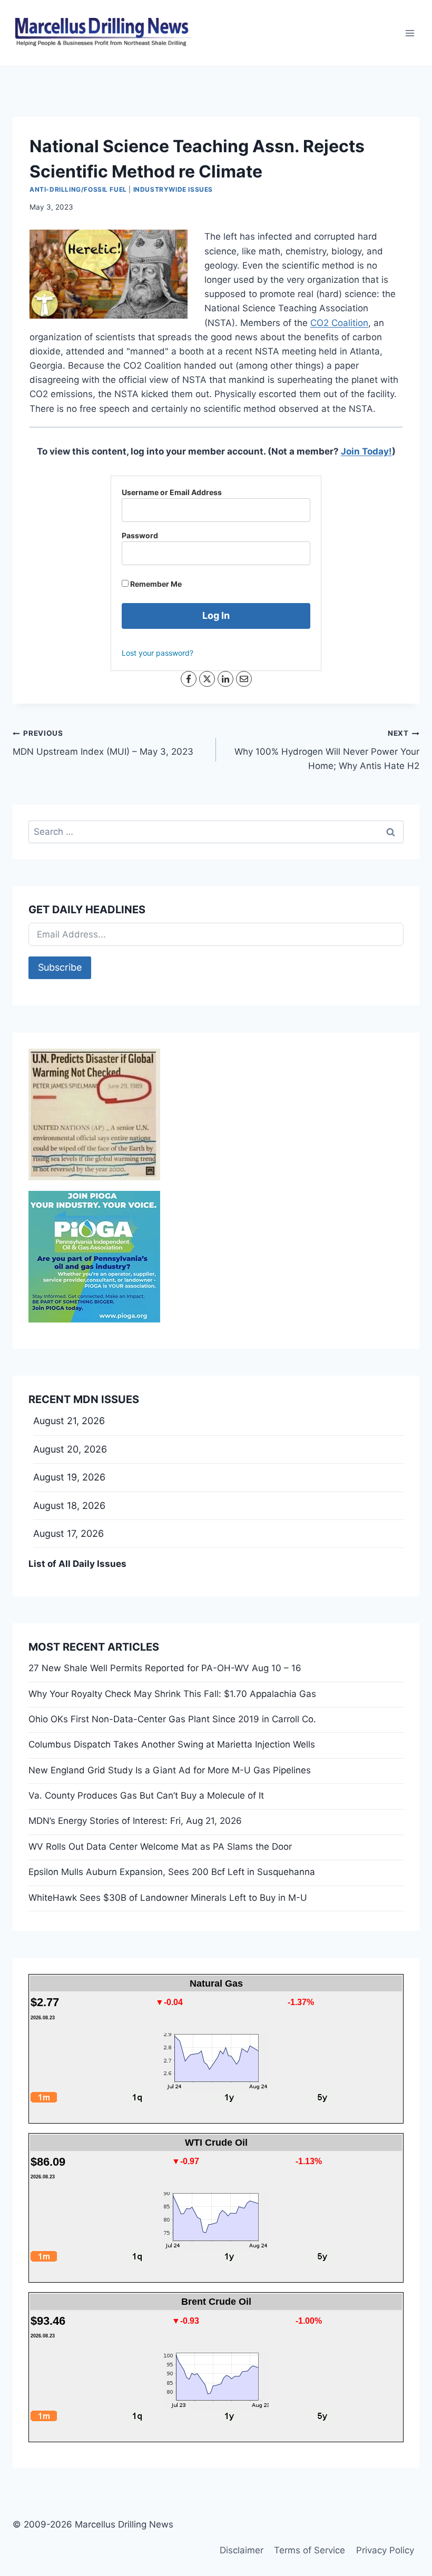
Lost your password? (158, 653)
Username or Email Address (172, 492)
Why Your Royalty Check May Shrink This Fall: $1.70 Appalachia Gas (172, 1694)
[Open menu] (410, 33)
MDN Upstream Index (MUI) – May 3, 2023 (103, 743)
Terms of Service (310, 2550)
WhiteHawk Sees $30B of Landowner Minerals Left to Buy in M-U (168, 1898)
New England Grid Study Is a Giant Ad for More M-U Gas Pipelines (170, 1770)
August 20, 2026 (70, 1449)
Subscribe (60, 967)
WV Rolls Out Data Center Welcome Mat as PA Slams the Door (160, 1847)
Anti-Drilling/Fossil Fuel (78, 189)
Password (140, 535)
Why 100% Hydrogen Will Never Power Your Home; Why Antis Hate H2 (327, 750)
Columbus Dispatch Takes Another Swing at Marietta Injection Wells (172, 1744)
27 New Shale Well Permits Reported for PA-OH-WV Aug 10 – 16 (165, 1668)
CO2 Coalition (339, 323)
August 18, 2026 (69, 1506)
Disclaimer (242, 2550)
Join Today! (366, 451)
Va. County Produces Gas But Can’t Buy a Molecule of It (146, 1795)
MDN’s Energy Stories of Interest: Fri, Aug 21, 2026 (135, 1821)
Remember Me (155, 584)
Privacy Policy (385, 2550)
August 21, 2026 (69, 1421)
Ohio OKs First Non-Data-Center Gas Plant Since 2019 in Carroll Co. (172, 1719)
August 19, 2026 (69, 1477)
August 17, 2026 (68, 1533)
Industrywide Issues (173, 189)
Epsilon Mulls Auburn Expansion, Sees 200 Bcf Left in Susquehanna (172, 1872)
